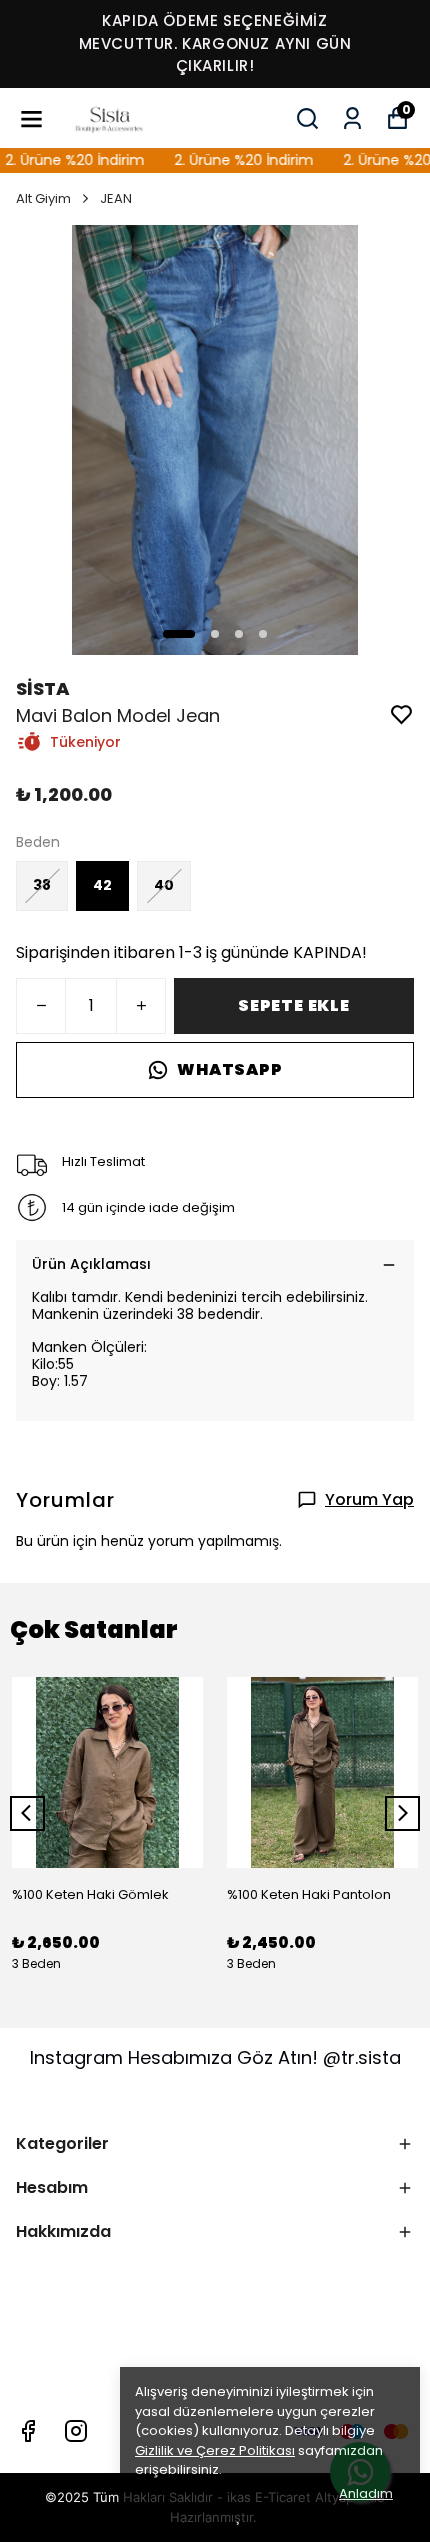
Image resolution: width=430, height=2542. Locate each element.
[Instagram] (76, 2431)
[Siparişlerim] (352, 118)
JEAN (116, 198)
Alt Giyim (43, 198)
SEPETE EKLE (294, 1005)
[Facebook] (28, 2431)
